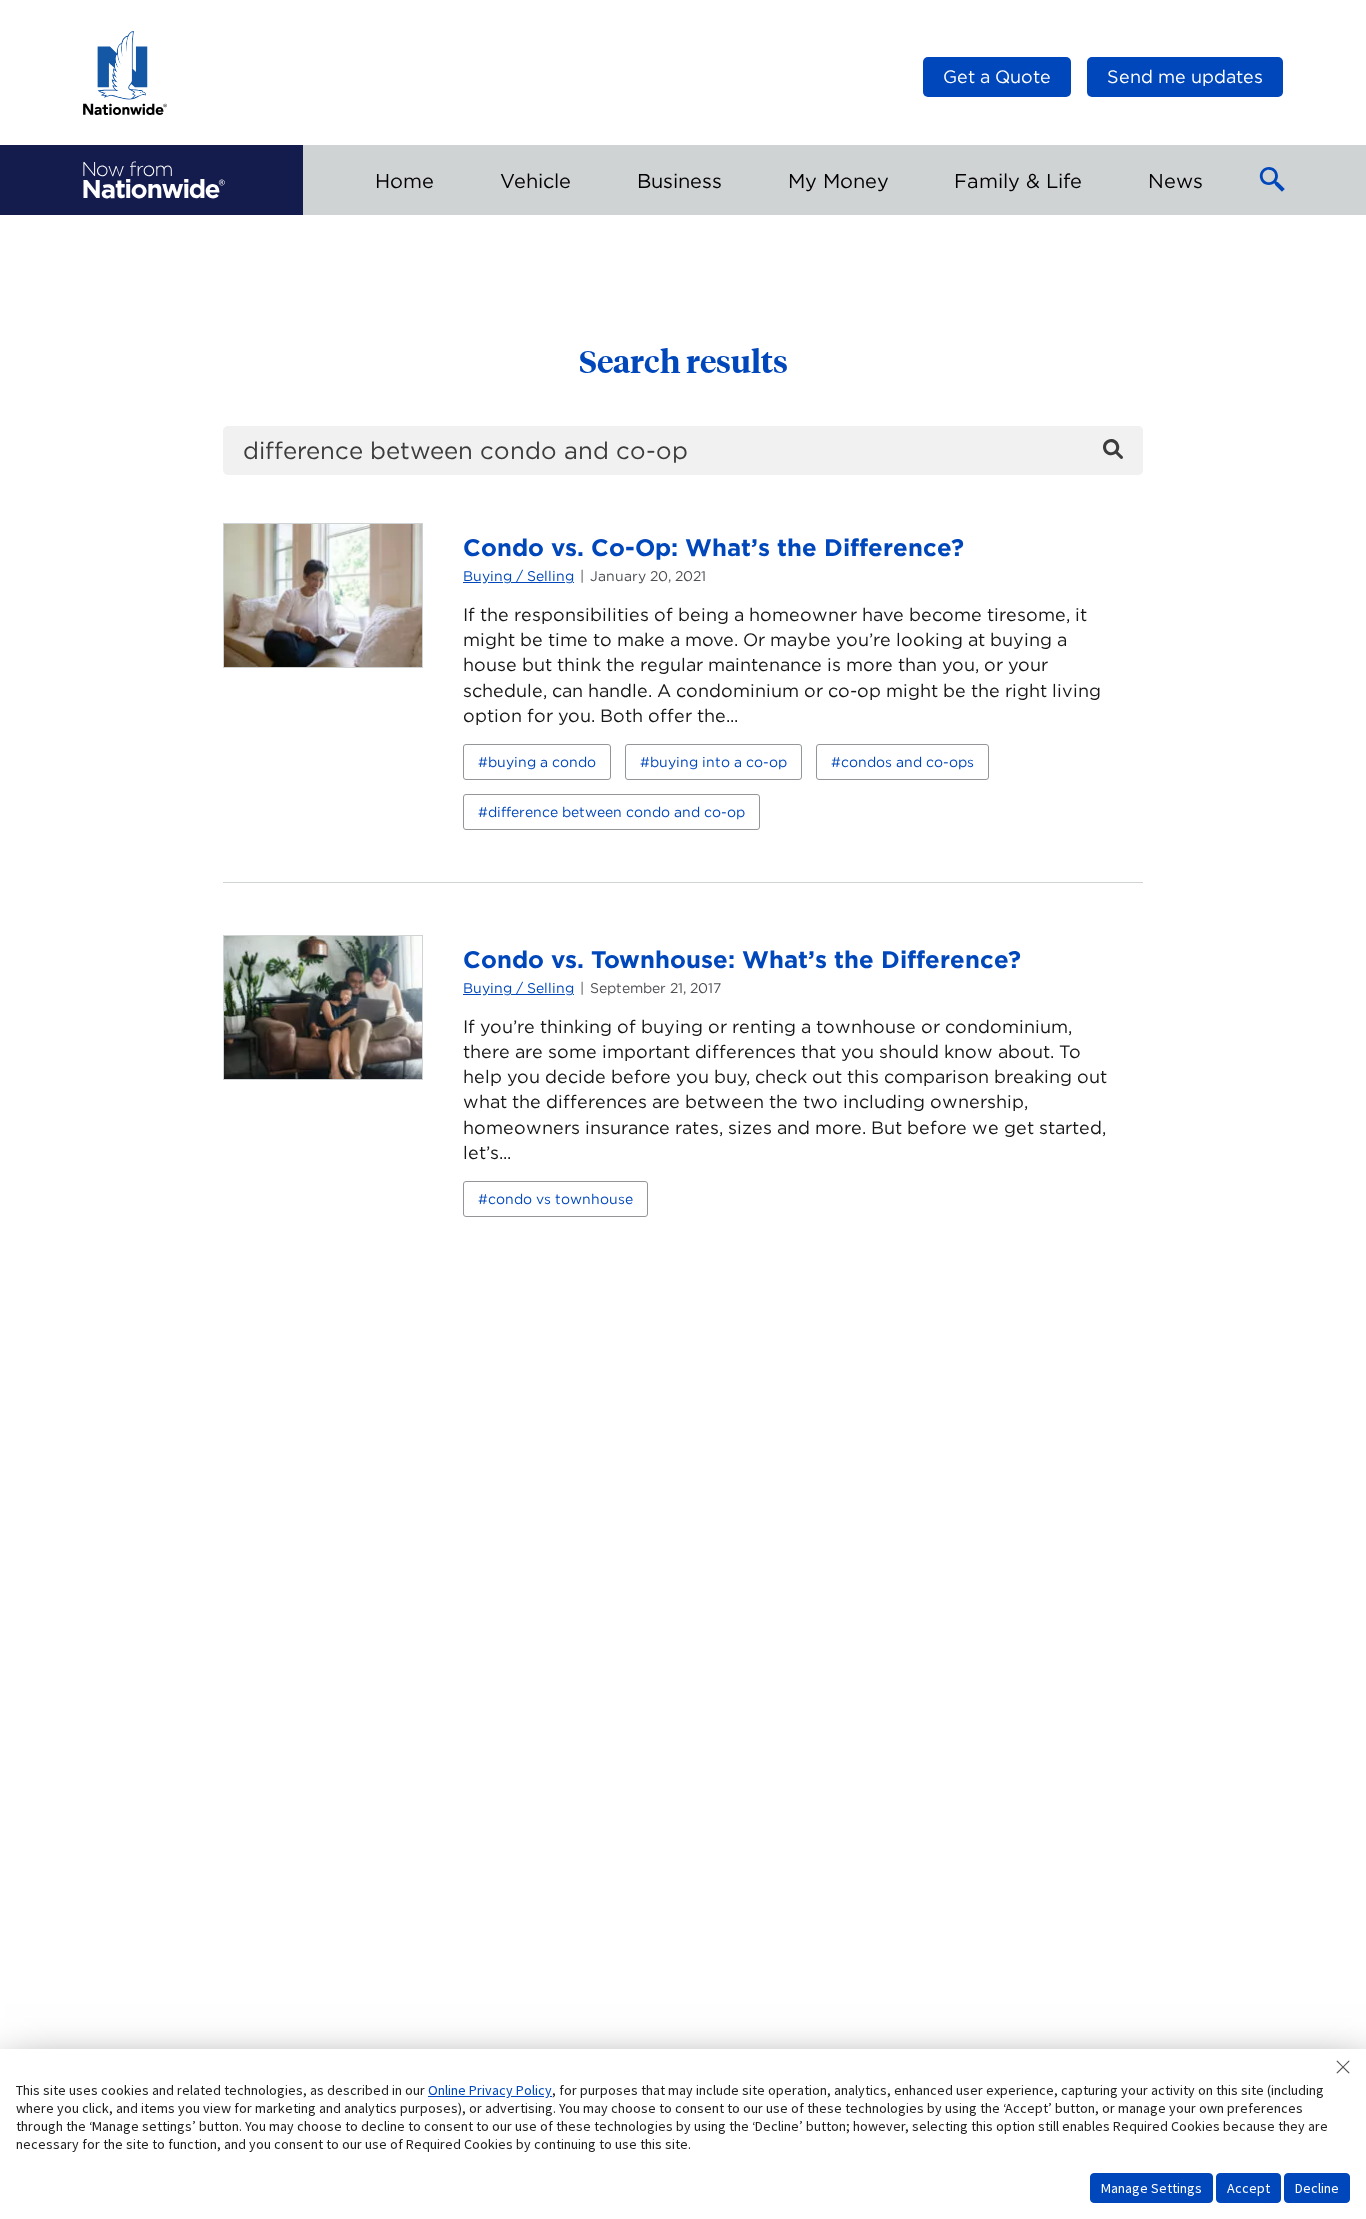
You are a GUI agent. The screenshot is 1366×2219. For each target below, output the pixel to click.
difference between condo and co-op (616, 812)
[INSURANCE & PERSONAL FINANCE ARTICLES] (154, 180)
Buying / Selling (518, 576)
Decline (1317, 2188)
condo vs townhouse (560, 1199)
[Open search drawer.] (1273, 180)
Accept (1248, 2188)
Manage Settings (1151, 2188)
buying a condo (542, 762)
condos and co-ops (907, 762)
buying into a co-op (718, 762)
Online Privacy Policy (490, 2090)
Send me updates (1185, 76)
